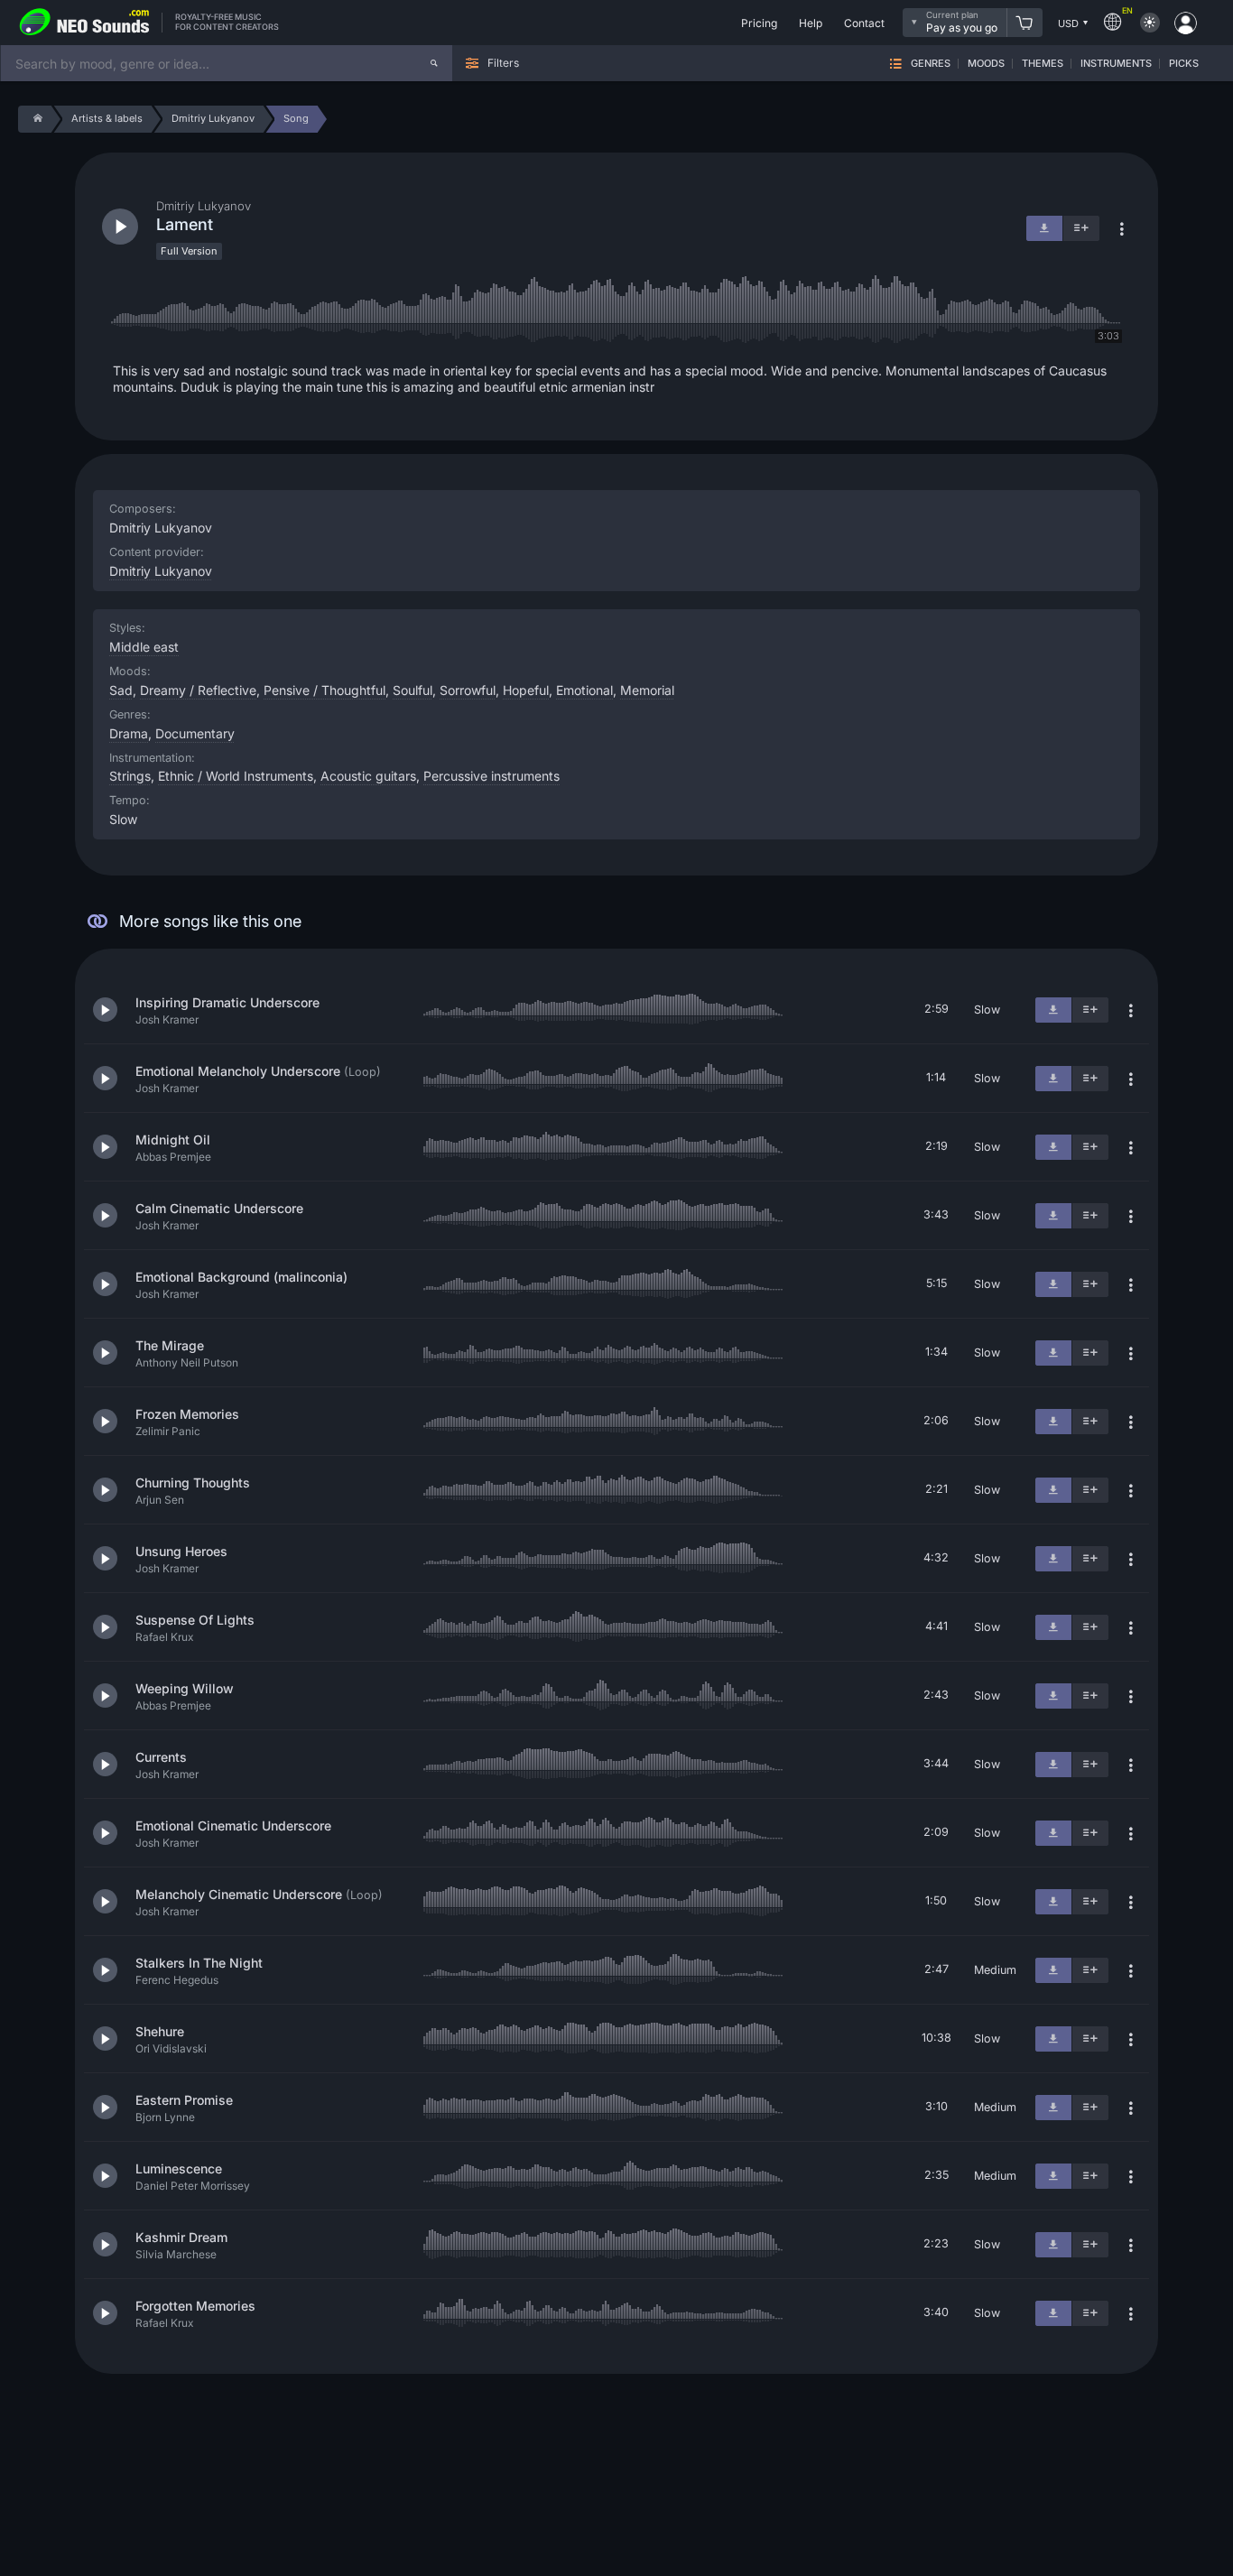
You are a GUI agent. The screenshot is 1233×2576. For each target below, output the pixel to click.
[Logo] (85, 23)
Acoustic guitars (368, 776)
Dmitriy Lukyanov (161, 571)
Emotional (584, 690)
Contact (864, 23)
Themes (1043, 64)
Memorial (647, 690)
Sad (121, 690)
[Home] (35, 119)
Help (811, 23)
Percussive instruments (491, 776)
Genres (931, 64)
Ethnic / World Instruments (236, 776)
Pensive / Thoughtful (324, 690)
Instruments (1116, 64)
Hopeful (526, 690)
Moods (986, 64)
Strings (130, 776)
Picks (1184, 64)
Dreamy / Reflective (198, 690)
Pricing (759, 23)
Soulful (413, 690)
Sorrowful (468, 690)
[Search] (434, 63)
